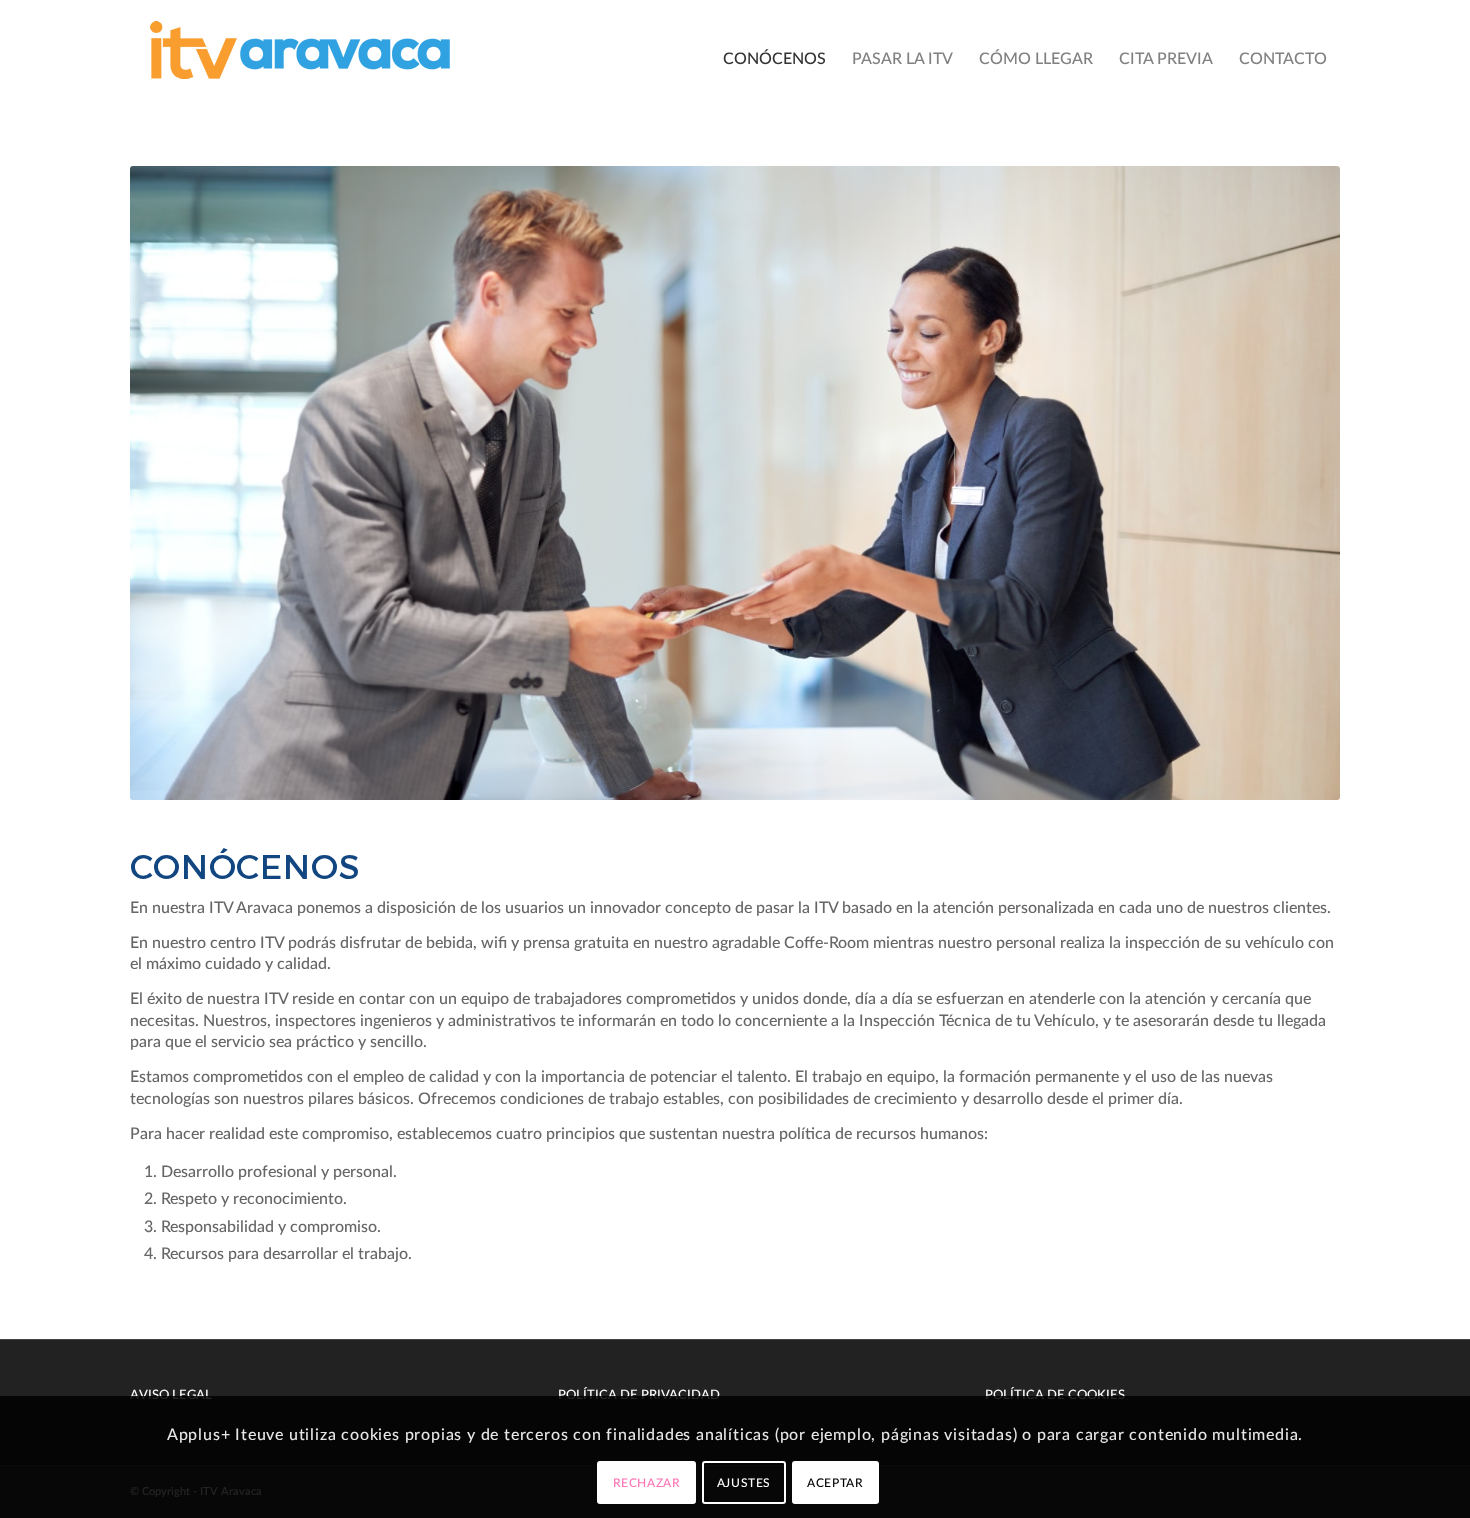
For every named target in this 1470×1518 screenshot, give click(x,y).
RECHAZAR (647, 1483)
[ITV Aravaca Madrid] (300, 59)
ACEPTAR (835, 1483)
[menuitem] (774, 59)
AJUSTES (744, 1483)
